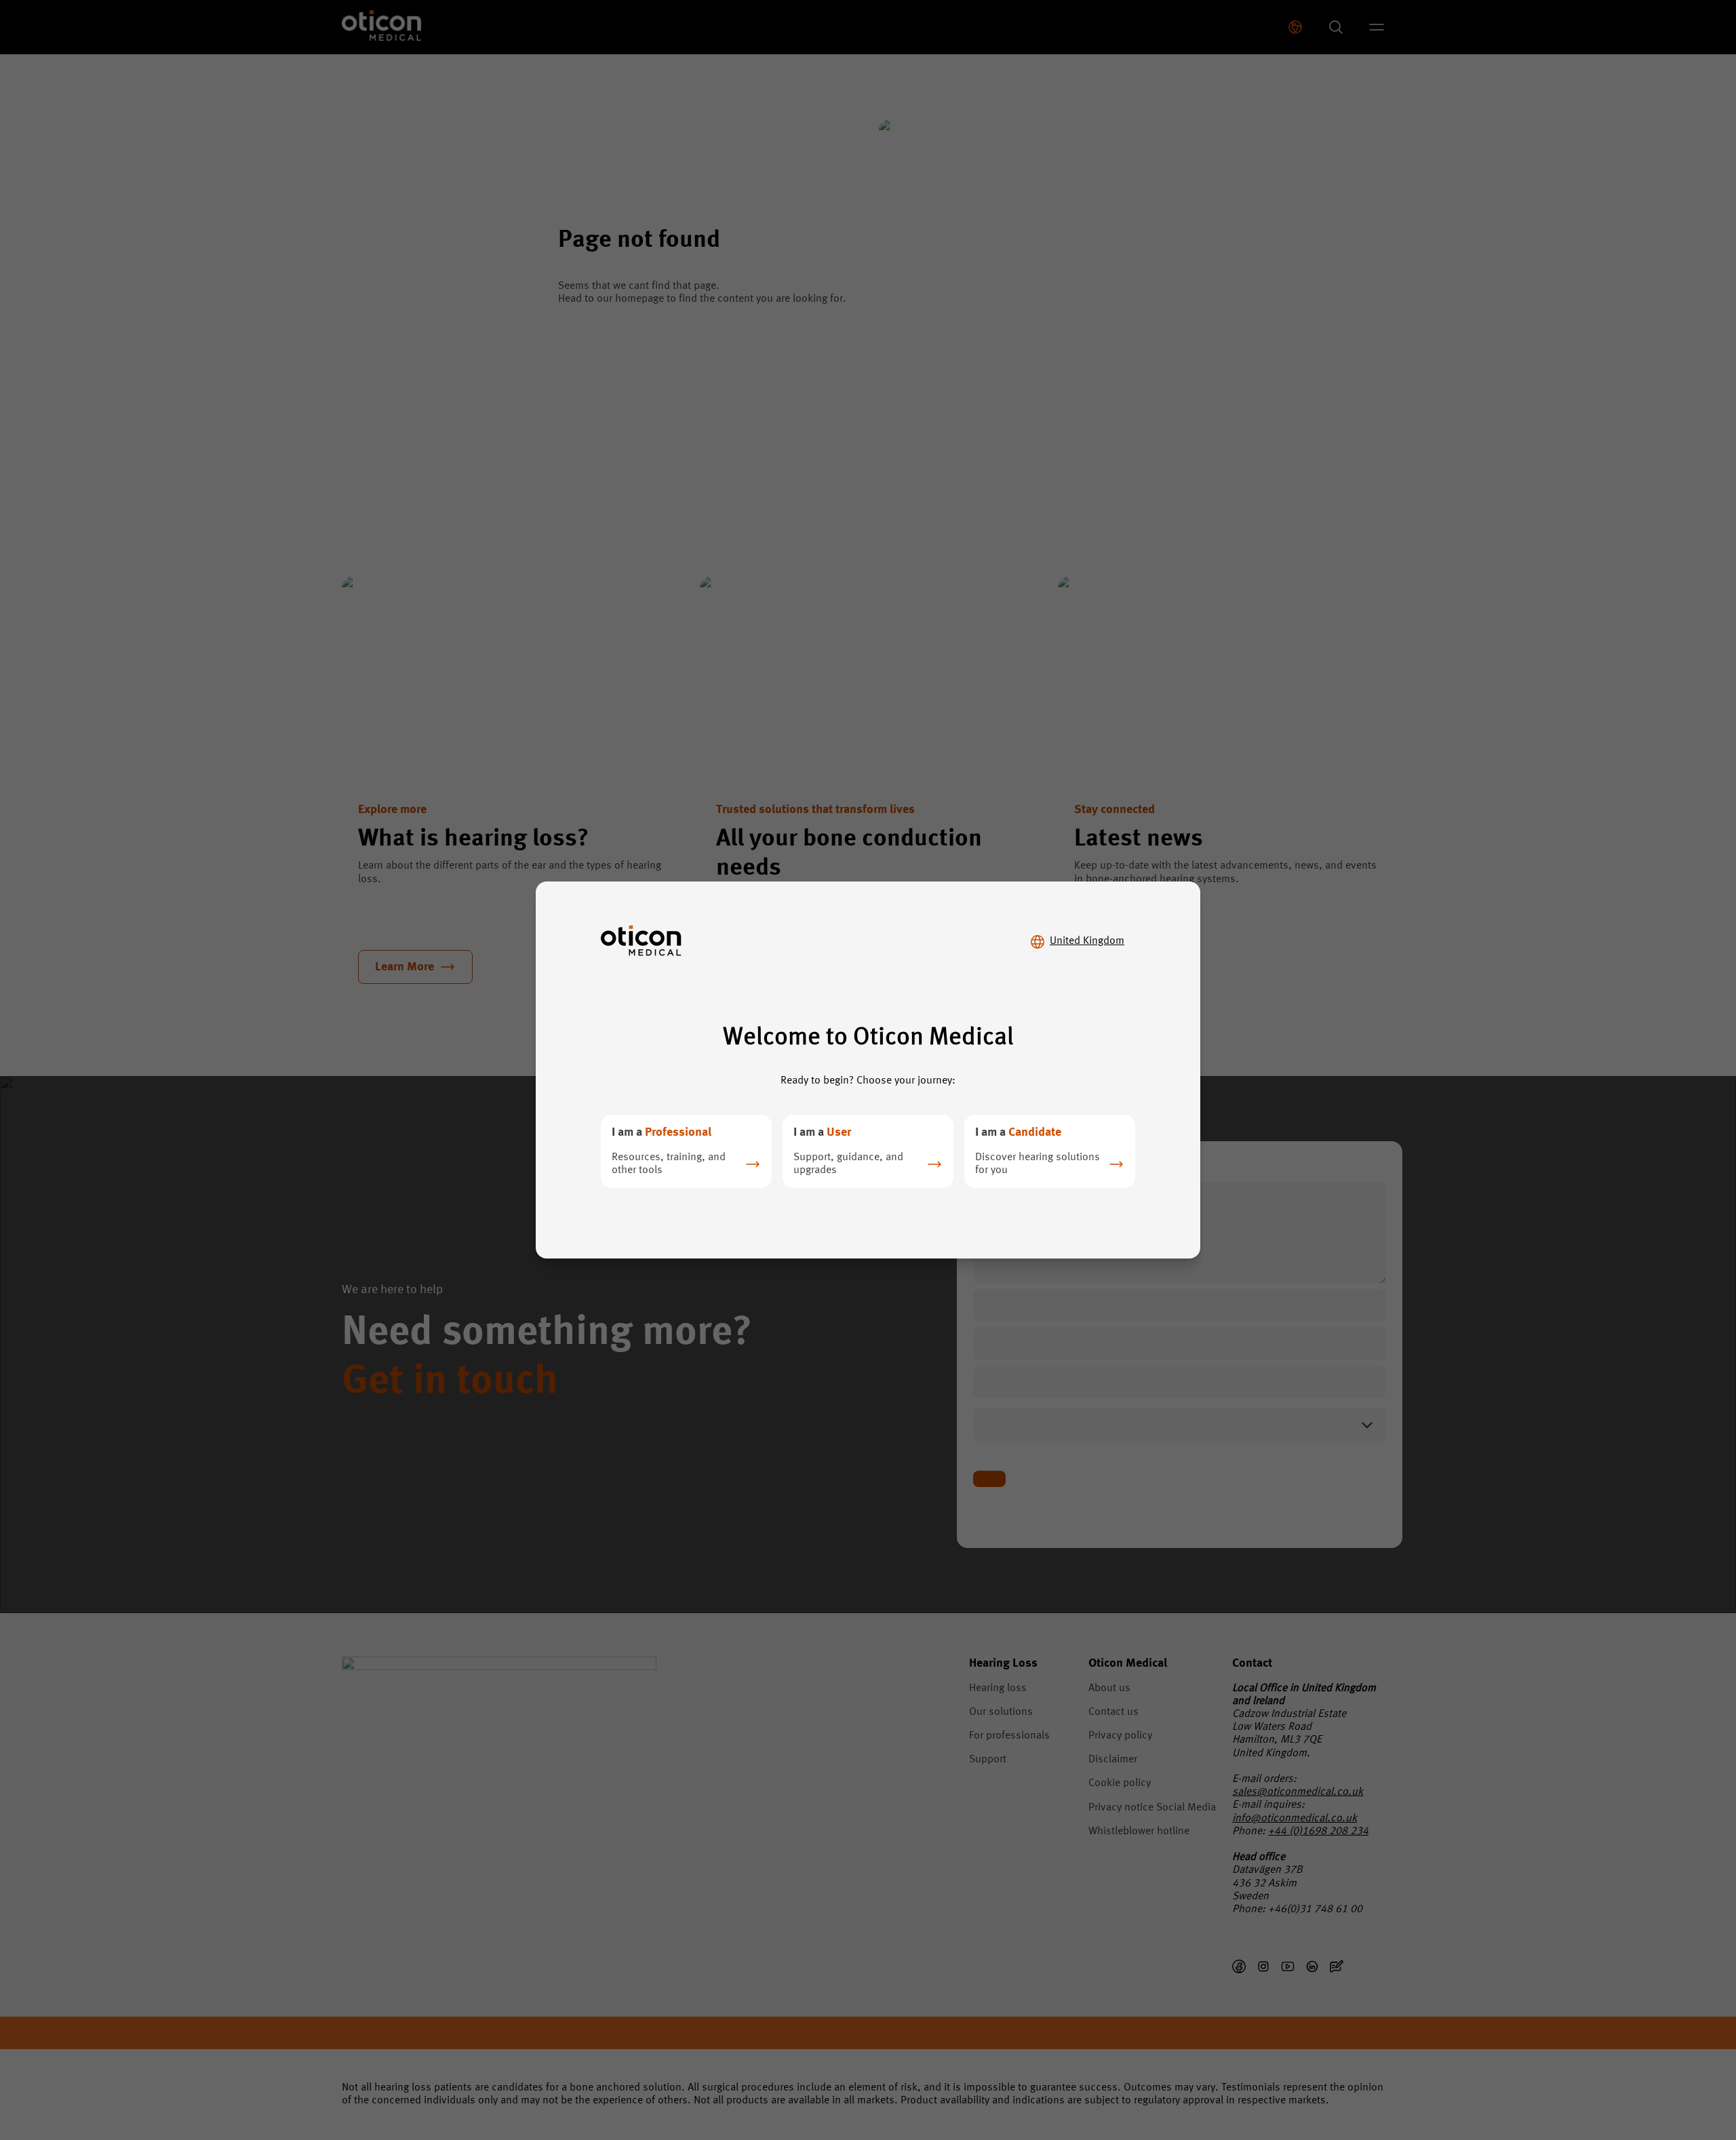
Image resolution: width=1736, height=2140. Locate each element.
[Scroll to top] (1684, 2071)
